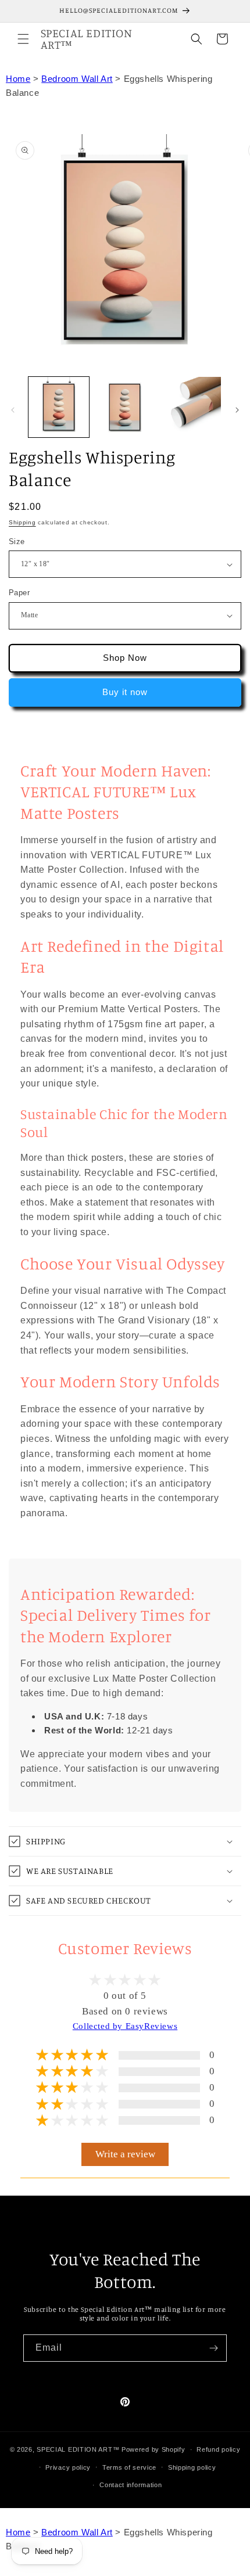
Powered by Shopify (153, 2449)
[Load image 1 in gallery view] (59, 407)
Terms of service (129, 2467)
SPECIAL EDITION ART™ (78, 2449)
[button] (23, 39)
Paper (19, 593)
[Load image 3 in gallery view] (125, 407)
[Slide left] (13, 410)
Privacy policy (68, 2467)
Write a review (125, 2154)
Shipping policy (192, 2467)
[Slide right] (237, 410)
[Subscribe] (213, 2348)
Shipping (22, 522)
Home (18, 79)
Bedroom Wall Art (77, 79)
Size (17, 542)
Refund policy (218, 2449)
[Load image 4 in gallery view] (191, 407)
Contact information (131, 2485)
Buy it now (125, 692)
